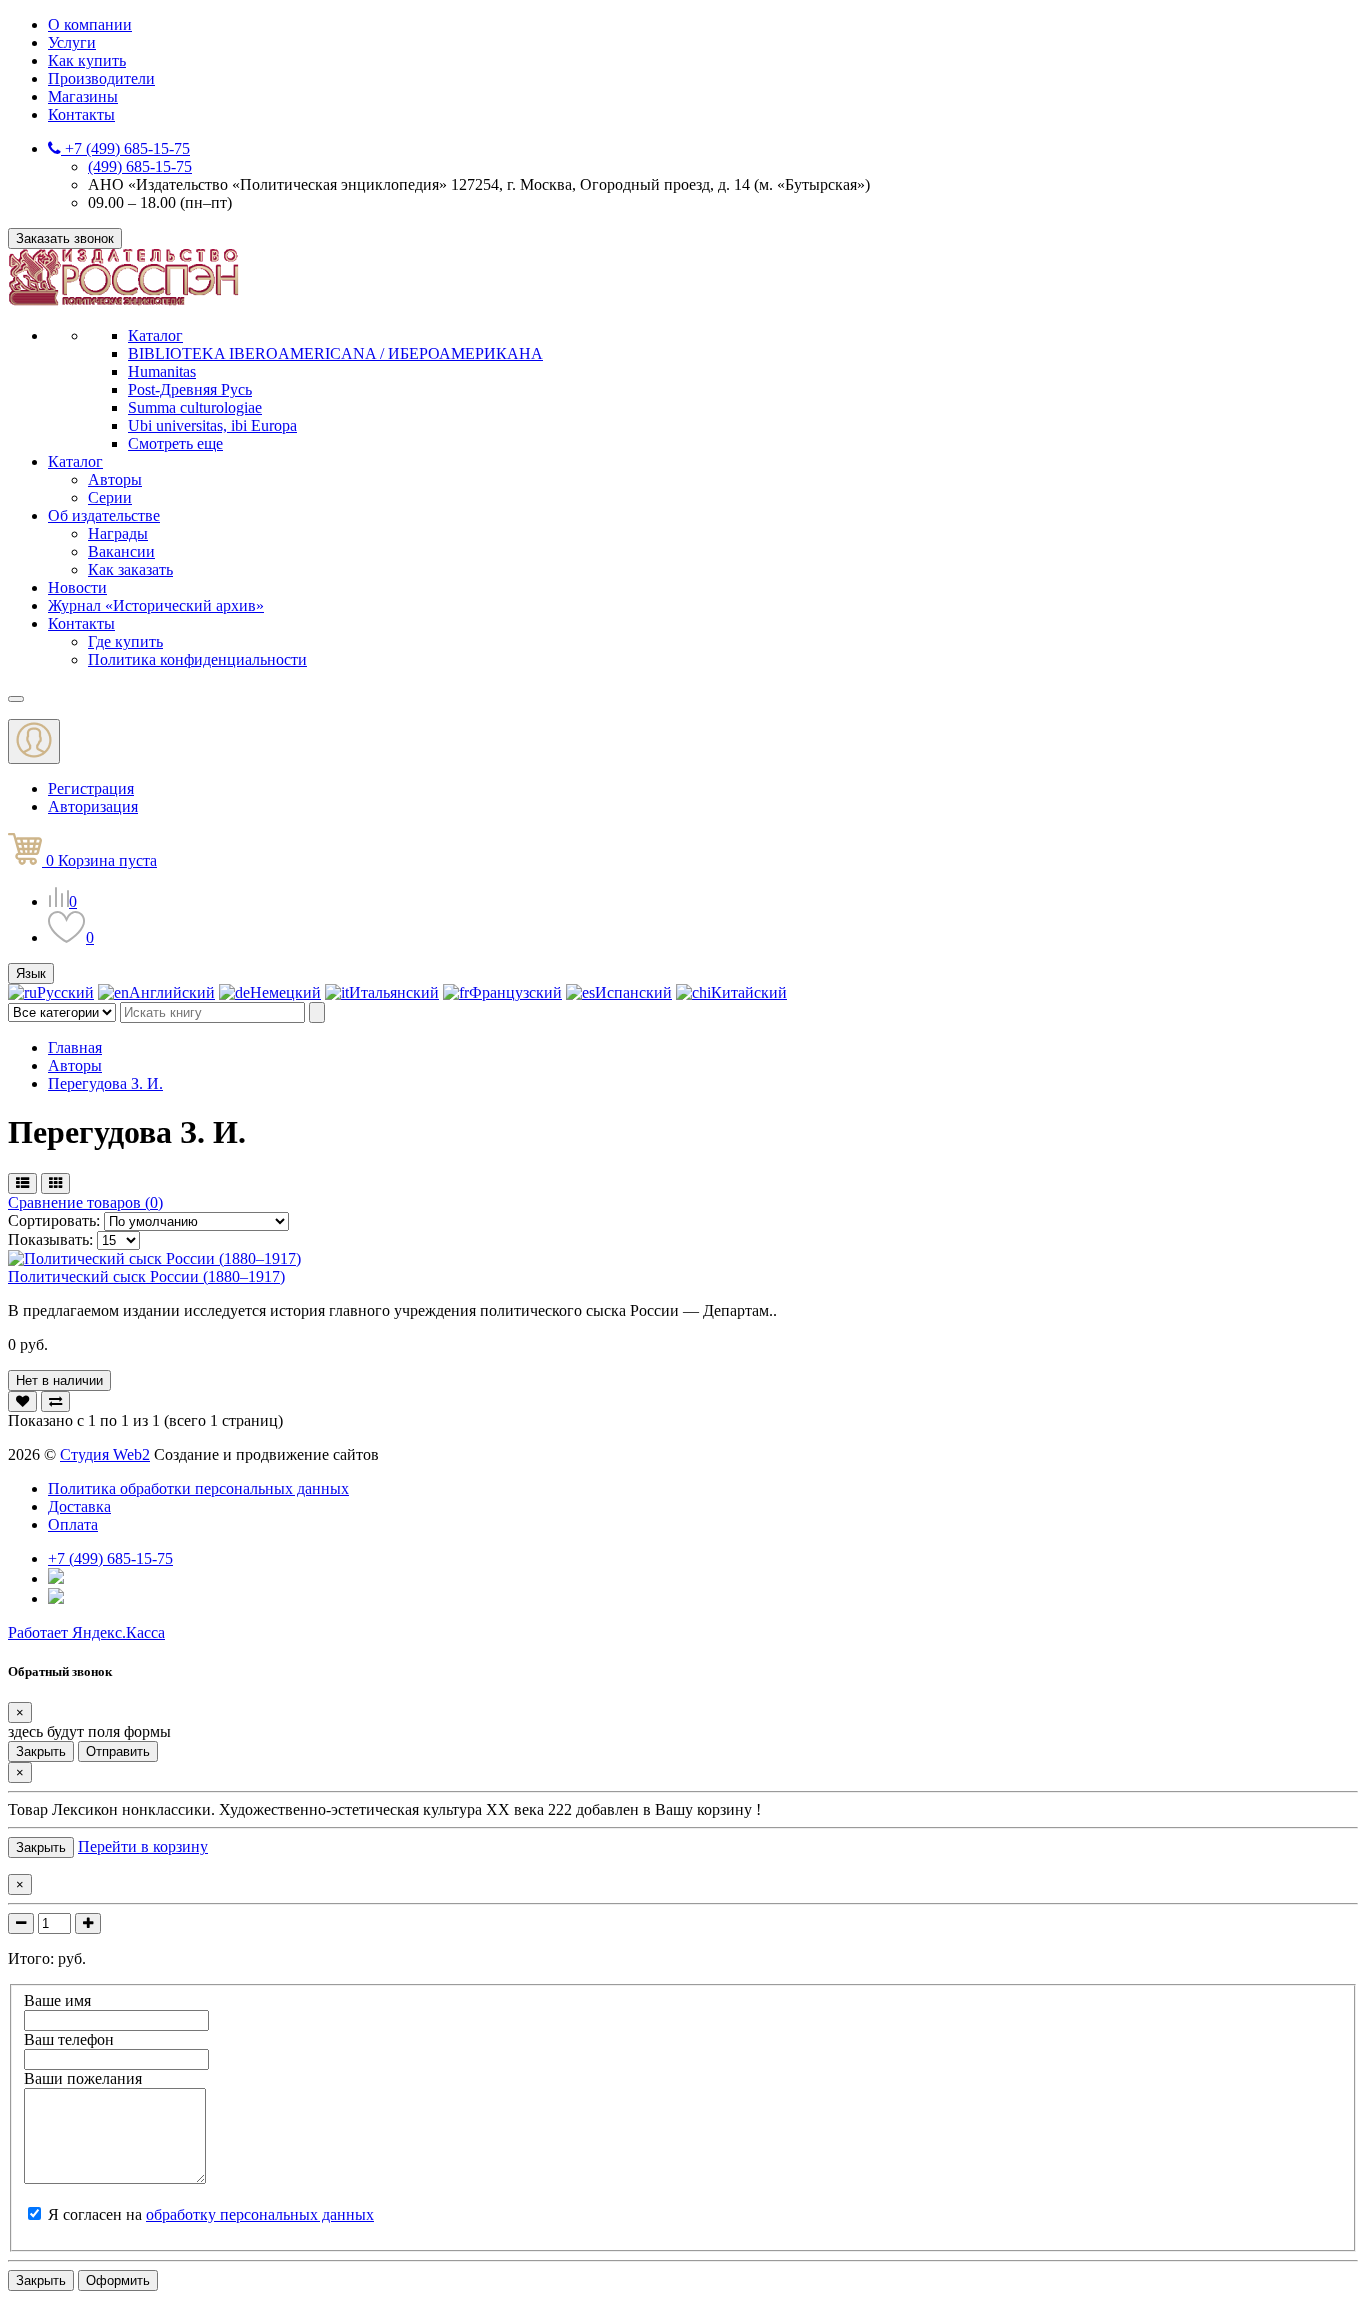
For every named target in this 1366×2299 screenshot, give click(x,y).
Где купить (125, 641)
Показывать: (50, 1239)
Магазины (83, 96)
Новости (77, 587)
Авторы (115, 479)
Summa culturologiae (195, 407)
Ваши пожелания (83, 2078)
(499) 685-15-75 (140, 166)
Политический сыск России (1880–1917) (146, 1276)
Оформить (118, 2280)
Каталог (155, 335)
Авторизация (93, 806)
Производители (101, 78)
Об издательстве (104, 515)
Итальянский (394, 992)
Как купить (87, 60)
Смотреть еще (175, 443)
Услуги (72, 42)
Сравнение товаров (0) (85, 1202)
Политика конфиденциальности (197, 659)
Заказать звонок (65, 238)
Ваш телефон (69, 2039)
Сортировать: (56, 1220)
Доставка (79, 1506)
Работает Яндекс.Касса (86, 1632)
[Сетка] (55, 1183)
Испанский (633, 992)
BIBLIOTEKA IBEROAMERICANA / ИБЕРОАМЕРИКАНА (335, 353)
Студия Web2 (105, 1454)
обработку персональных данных (260, 2214)
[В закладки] (22, 1401)
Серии (110, 497)
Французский (515, 992)
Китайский (749, 992)
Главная (75, 1047)
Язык (31, 973)
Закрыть (41, 1751)
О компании (90, 24)
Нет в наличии (59, 1380)
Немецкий (285, 992)
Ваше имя (57, 2000)
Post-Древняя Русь (190, 389)
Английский (172, 992)
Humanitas (162, 371)
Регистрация (91, 788)
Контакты (81, 114)
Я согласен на (211, 2214)
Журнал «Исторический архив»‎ (156, 605)
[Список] (22, 1183)
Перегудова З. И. (105, 1083)
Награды (118, 533)
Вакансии (121, 551)
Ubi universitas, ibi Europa (212, 425)
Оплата (73, 1524)
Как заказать (130, 569)
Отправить (118, 1751)
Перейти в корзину (143, 1846)
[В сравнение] (55, 1401)
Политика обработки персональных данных (198, 1488)
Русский (65, 992)
